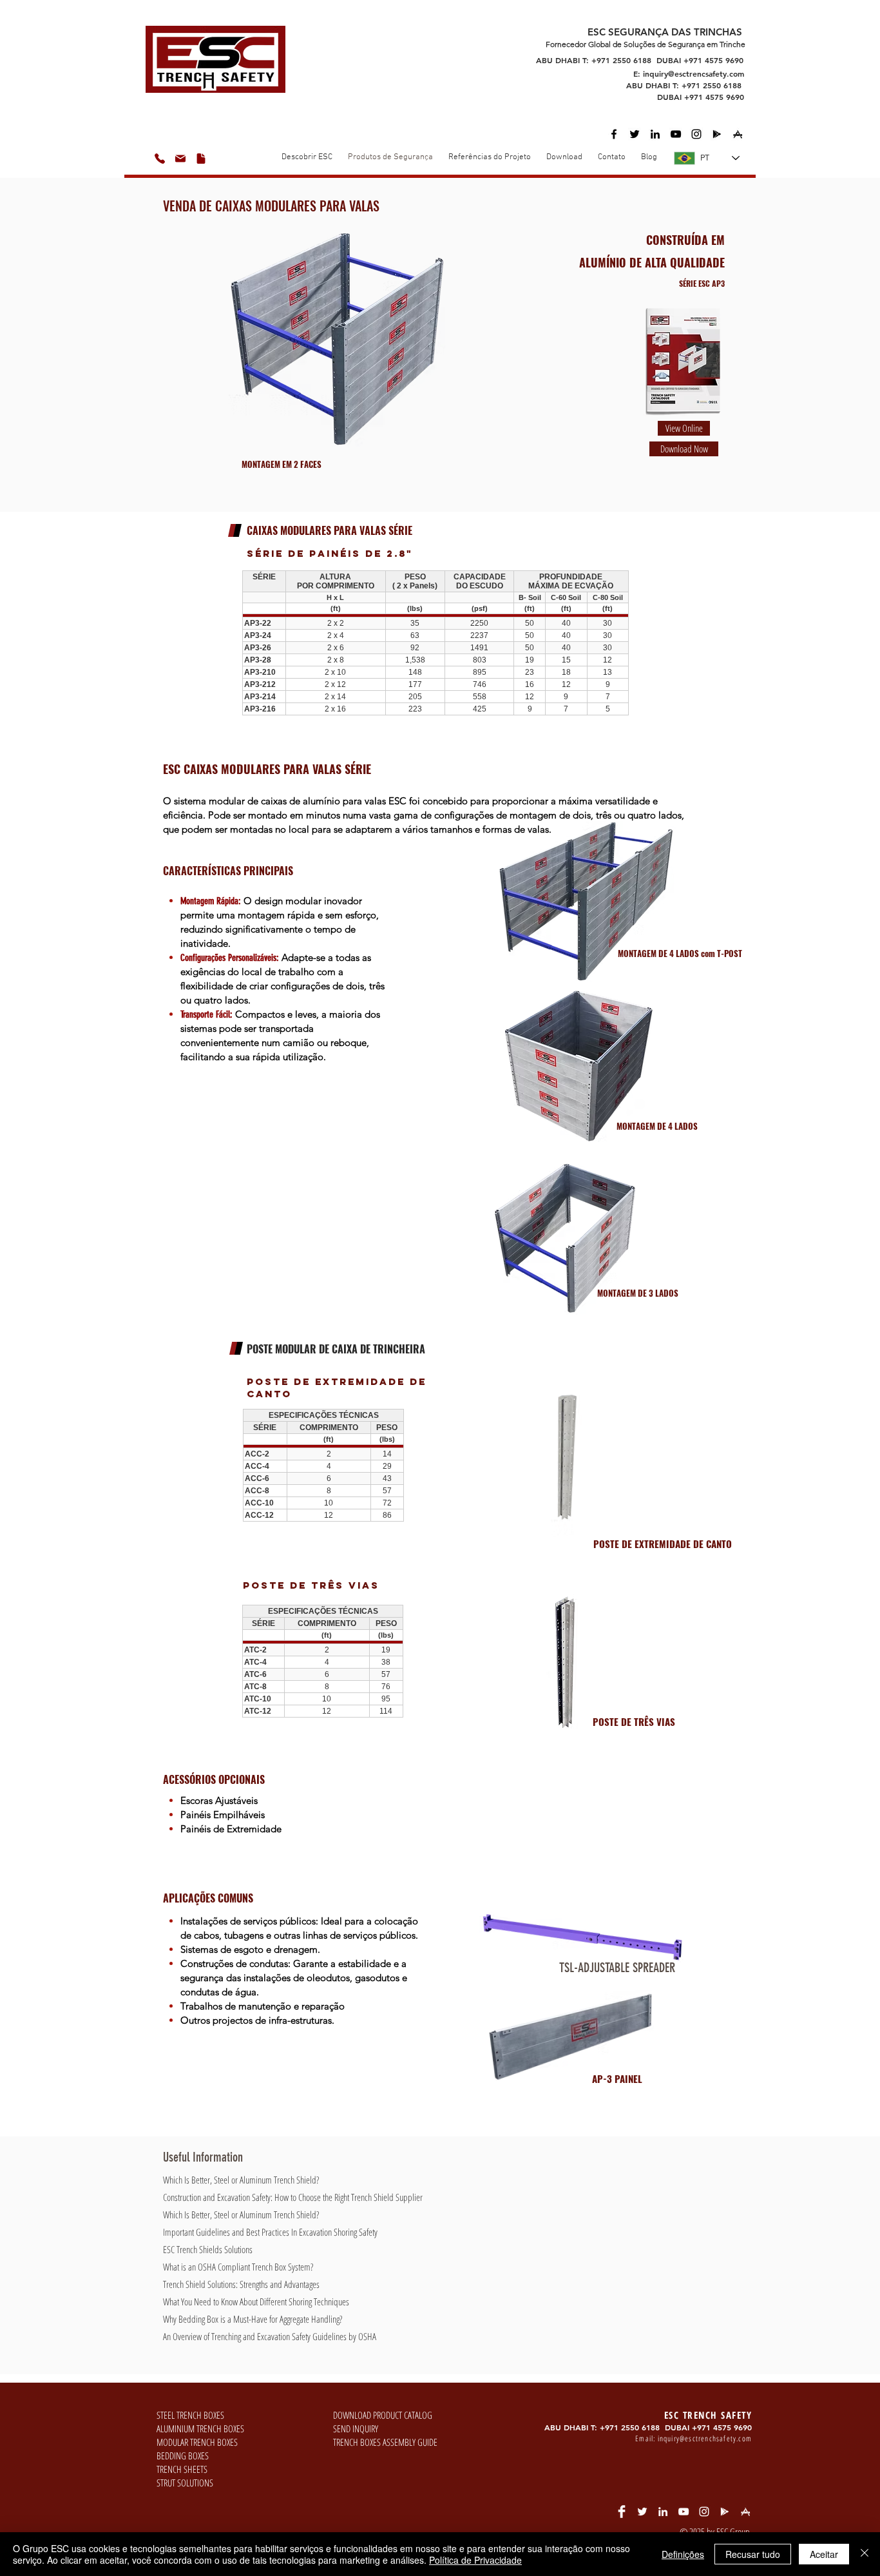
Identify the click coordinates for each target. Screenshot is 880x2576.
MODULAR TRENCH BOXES (197, 2442)
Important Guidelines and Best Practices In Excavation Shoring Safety (270, 2232)
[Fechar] (865, 2554)
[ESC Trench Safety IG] (696, 134)
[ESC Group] (676, 134)
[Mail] (180, 159)
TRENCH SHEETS (182, 2469)
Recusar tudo (753, 2554)
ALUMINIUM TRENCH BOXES (200, 2428)
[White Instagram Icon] (704, 2512)
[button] (564, 158)
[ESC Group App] (717, 134)
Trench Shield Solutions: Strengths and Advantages (241, 2284)
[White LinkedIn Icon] (663, 2512)
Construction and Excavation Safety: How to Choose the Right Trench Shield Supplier (293, 2197)
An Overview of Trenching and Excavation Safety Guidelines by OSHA (270, 2336)
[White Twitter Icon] (642, 2512)
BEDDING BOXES (183, 2455)
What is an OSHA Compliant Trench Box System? (238, 2267)
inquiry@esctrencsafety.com (693, 73)
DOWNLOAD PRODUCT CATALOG (383, 2415)
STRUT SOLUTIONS (185, 2483)
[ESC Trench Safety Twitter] (635, 134)
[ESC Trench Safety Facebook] (614, 134)
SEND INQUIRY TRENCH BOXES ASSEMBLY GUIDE (385, 2435)
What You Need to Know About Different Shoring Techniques (256, 2301)
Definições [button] (683, 2554)
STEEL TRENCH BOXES (190, 2415)
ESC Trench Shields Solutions (208, 2249)
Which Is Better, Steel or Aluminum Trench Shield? (241, 2180)
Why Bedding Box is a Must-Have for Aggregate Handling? (253, 2319)
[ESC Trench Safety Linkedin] (655, 134)
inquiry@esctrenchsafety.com (705, 2438)
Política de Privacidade (475, 2560)
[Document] (201, 159)
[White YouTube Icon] (684, 2512)
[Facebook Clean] (622, 2512)
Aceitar (824, 2554)
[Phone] (160, 159)
